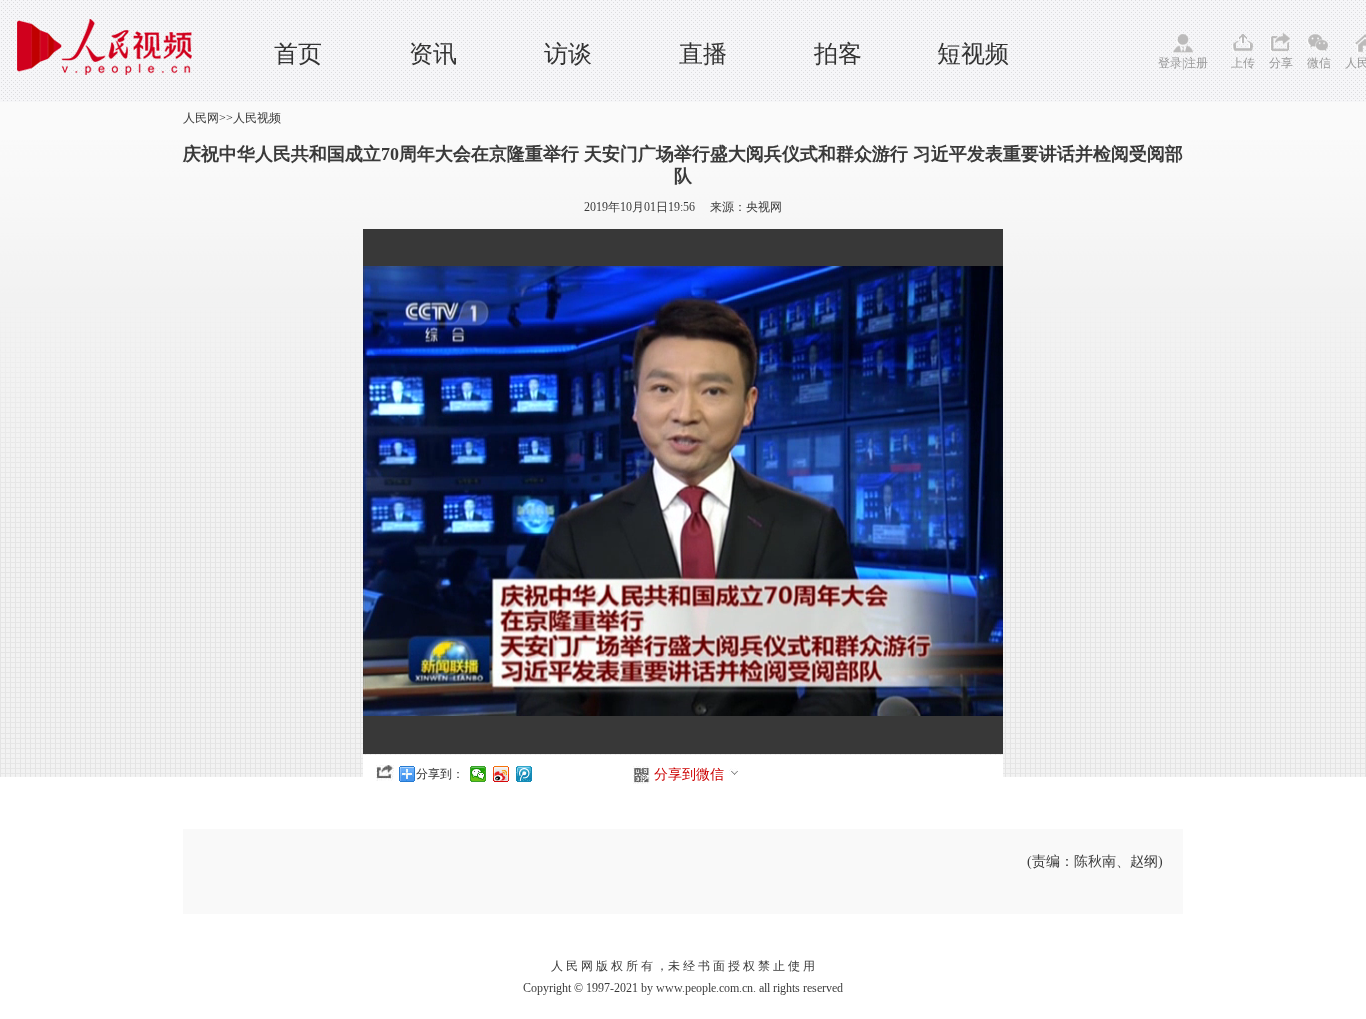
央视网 (764, 207)
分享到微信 (689, 774)
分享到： (440, 774)
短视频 (973, 54)
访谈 (568, 54)
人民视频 (257, 118)
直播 (703, 54)
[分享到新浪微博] (501, 774)
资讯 (433, 54)
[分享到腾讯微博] (524, 774)
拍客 (838, 54)
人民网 (201, 118)
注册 (1196, 63)
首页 (298, 54)
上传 (1243, 63)
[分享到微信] (478, 774)
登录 (1170, 63)
